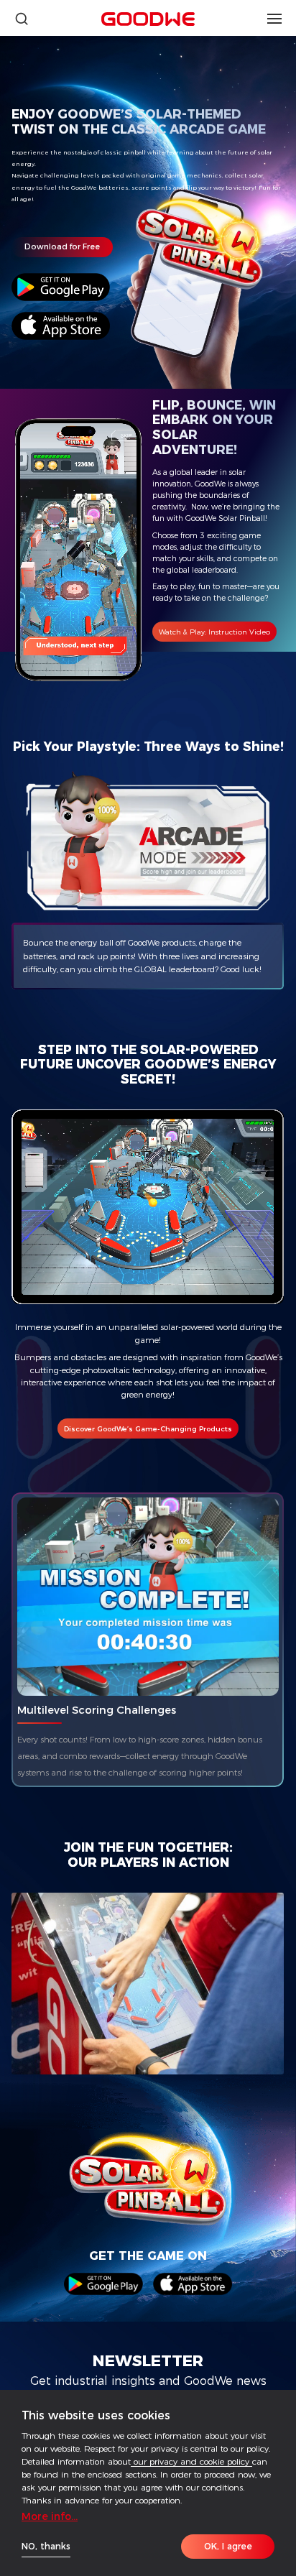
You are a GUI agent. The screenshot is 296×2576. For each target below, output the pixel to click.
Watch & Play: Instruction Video (214, 632)
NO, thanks (46, 2546)
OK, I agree (228, 2546)
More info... (50, 2516)
